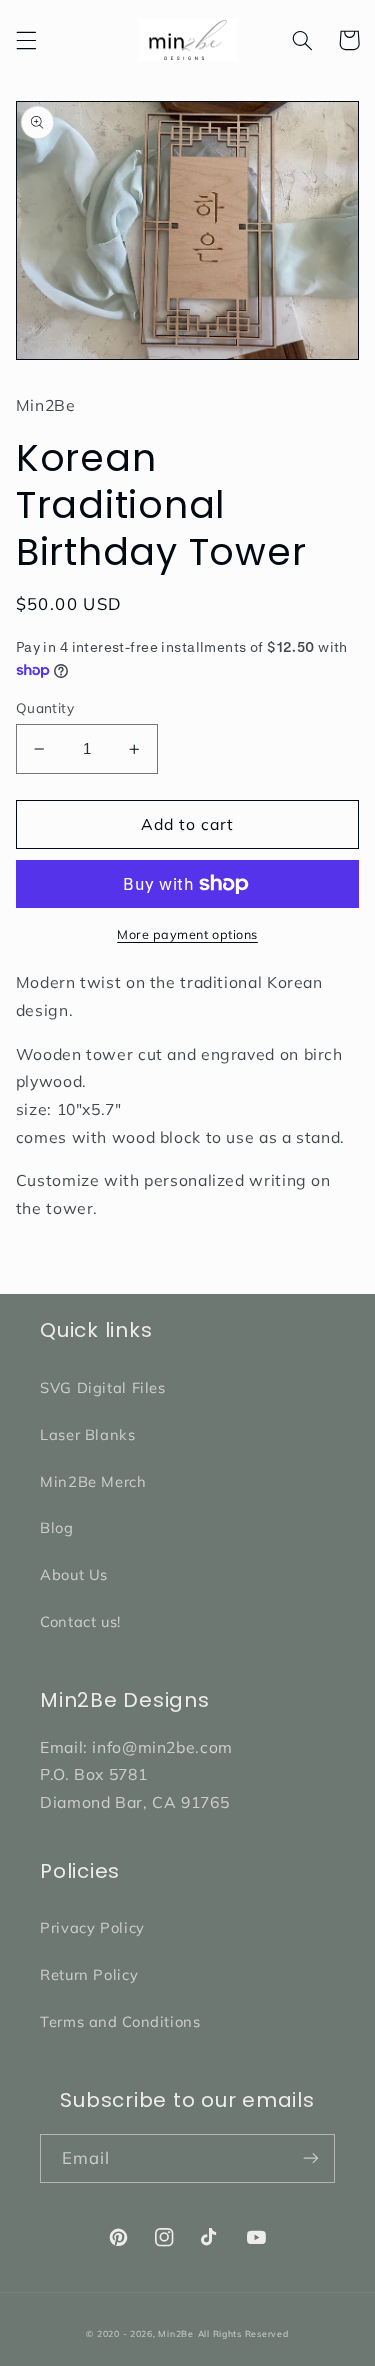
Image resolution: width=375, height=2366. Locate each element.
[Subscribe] (311, 2158)
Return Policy (89, 1974)
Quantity (45, 707)
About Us (74, 1574)
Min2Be (175, 2333)
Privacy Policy (92, 1927)
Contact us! (80, 1621)
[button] (26, 40)
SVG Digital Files (103, 1387)
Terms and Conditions (120, 2021)
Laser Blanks (88, 1434)
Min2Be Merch (93, 1481)
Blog (57, 1527)
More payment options (187, 934)
